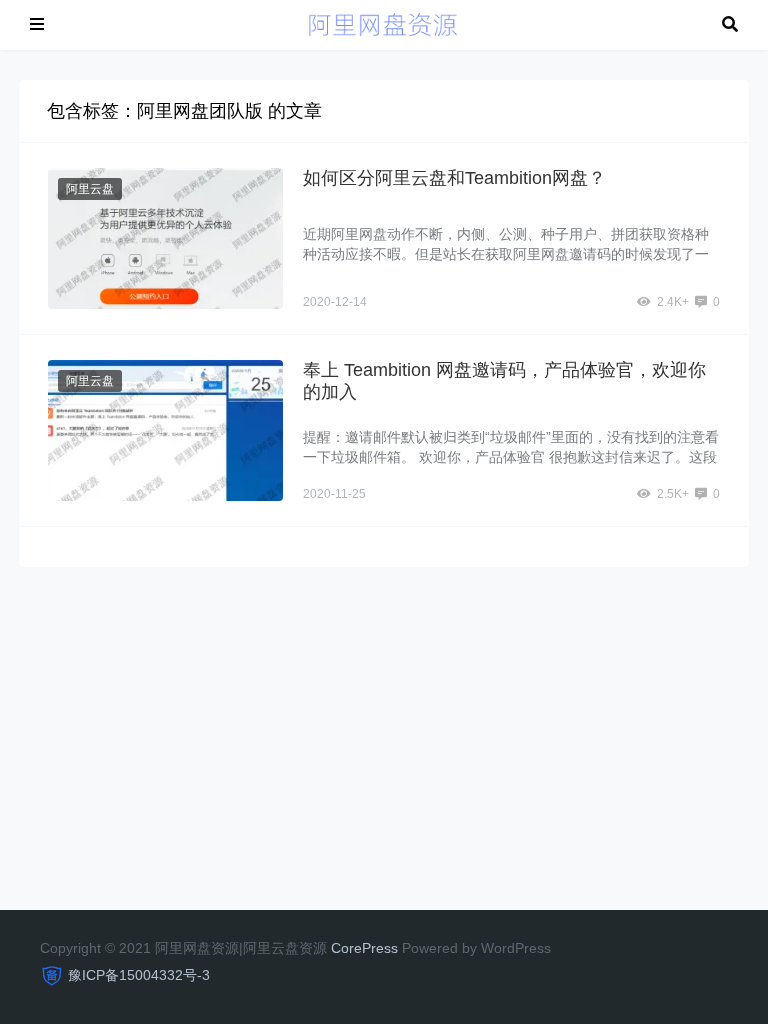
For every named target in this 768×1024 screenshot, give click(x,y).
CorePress (364, 948)
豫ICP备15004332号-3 (139, 975)
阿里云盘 (90, 189)
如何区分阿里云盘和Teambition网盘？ (454, 178)
